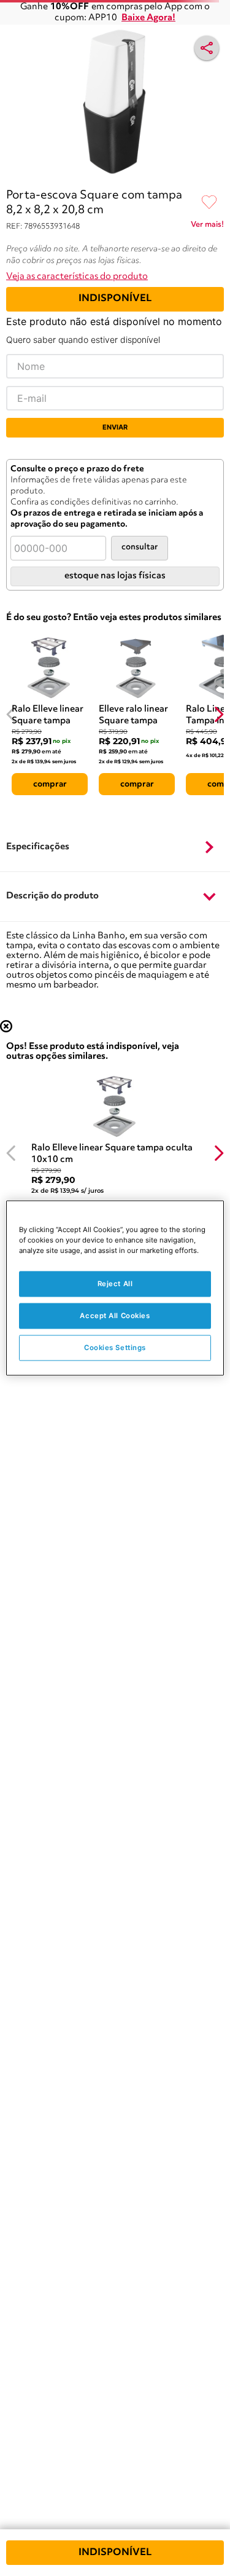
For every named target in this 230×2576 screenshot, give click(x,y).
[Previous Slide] (11, 714)
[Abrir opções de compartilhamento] (207, 48)
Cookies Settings (115, 1348)
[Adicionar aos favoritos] (209, 203)
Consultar (140, 547)
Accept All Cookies (115, 1316)
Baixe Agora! (148, 18)
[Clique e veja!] (207, 227)
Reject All (115, 1284)
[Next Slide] (219, 714)
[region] (115, 1288)
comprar (50, 784)
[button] (115, 847)
